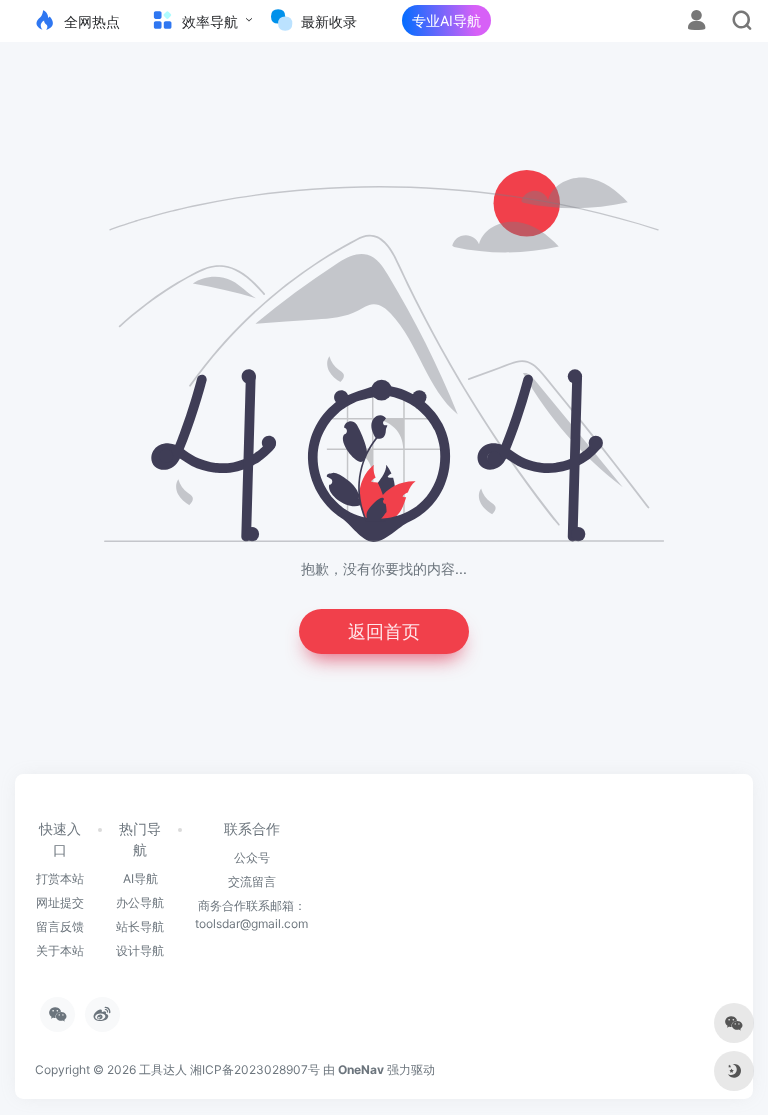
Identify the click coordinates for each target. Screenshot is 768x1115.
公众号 (252, 857)
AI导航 (140, 878)
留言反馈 (60, 926)
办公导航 (140, 902)
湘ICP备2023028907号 (255, 1069)
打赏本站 (60, 878)
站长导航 (140, 926)
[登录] (696, 22)
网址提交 (60, 902)
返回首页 (384, 631)
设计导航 (140, 950)
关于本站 (60, 950)
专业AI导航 (446, 20)
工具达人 (163, 1069)
